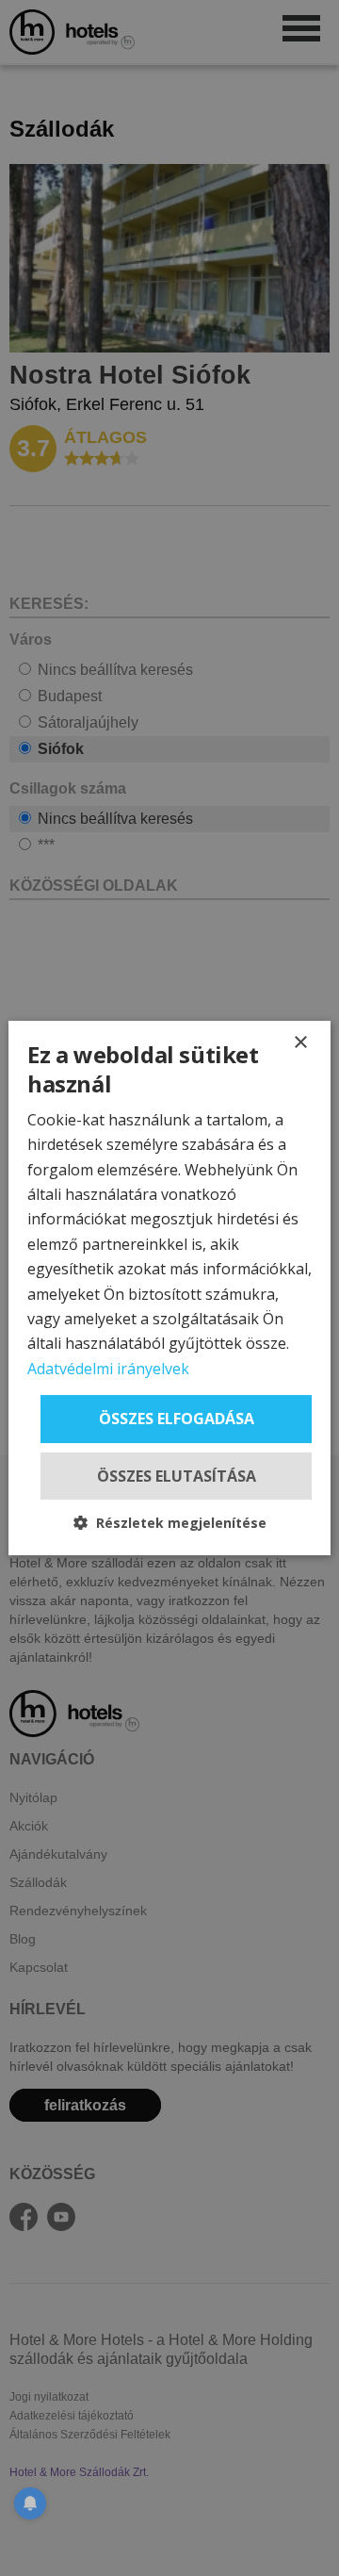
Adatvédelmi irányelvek (108, 1369)
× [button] (300, 1043)
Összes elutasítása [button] (177, 1476)
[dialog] (169, 1288)
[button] (170, 1523)
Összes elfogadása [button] (177, 1419)
